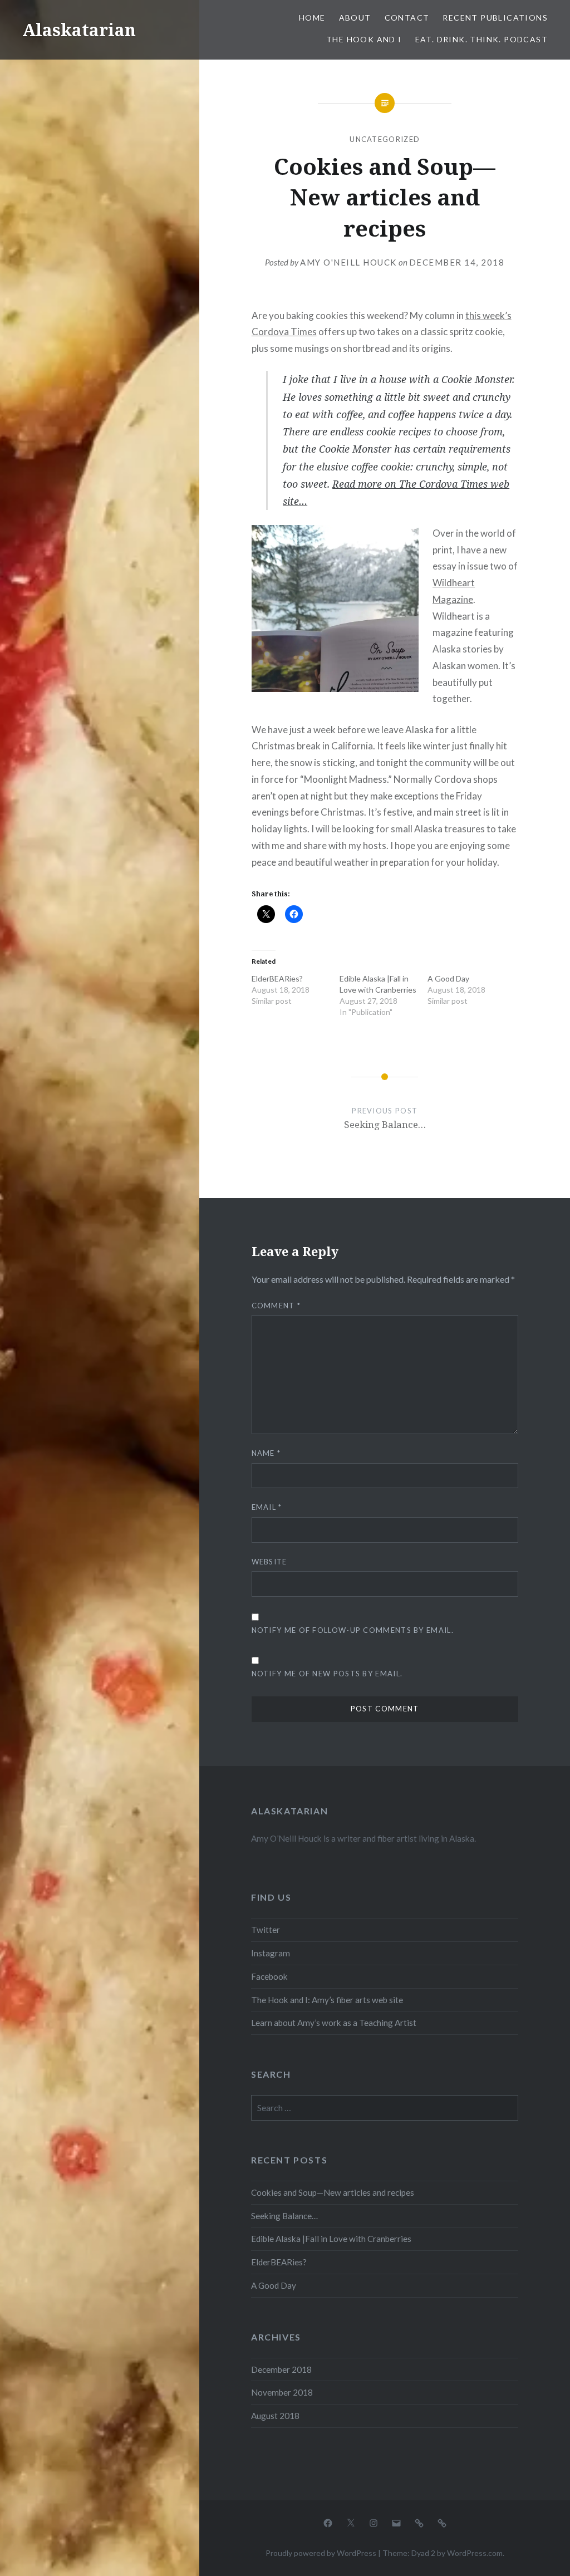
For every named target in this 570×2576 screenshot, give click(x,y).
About (355, 18)
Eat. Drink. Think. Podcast (481, 39)
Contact (407, 18)
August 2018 (275, 2416)
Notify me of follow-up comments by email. (353, 1630)
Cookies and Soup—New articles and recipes (333, 2192)
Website (269, 1562)
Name (266, 1453)
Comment (276, 1306)
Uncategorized (385, 139)
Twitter (266, 1930)
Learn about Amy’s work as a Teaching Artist (334, 2023)
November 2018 (282, 2392)
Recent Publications (495, 18)
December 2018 (281, 2369)
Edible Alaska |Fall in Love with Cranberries (331, 2239)
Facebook (269, 1976)
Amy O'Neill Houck (348, 262)
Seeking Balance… (284, 2216)
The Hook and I (364, 39)
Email (267, 1507)
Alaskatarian (79, 30)
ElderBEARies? (277, 978)
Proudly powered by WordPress (321, 2553)
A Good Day (448, 978)
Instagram (271, 1953)
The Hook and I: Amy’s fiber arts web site (327, 2000)
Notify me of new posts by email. (327, 1674)
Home (312, 18)
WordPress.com (475, 2553)
